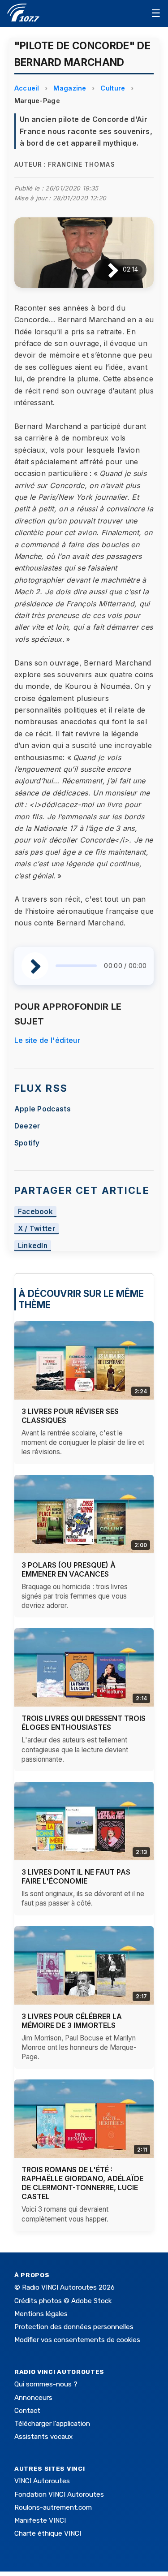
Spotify (27, 1143)
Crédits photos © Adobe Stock (63, 2301)
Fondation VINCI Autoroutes (59, 2494)
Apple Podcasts (43, 1109)
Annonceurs (33, 2398)
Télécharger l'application (52, 2424)
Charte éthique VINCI (48, 2533)
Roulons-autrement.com (53, 2507)
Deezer (27, 1126)
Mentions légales (41, 2314)
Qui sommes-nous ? (46, 2384)
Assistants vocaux (43, 2437)
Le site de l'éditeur (47, 1040)
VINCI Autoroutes (42, 2481)
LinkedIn (33, 1246)
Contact (27, 2411)
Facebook (36, 1212)
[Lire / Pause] (106, 270)
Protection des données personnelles (74, 2327)
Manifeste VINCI (40, 2520)
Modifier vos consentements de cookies (77, 2340)
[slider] (76, 966)
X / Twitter (37, 1229)
